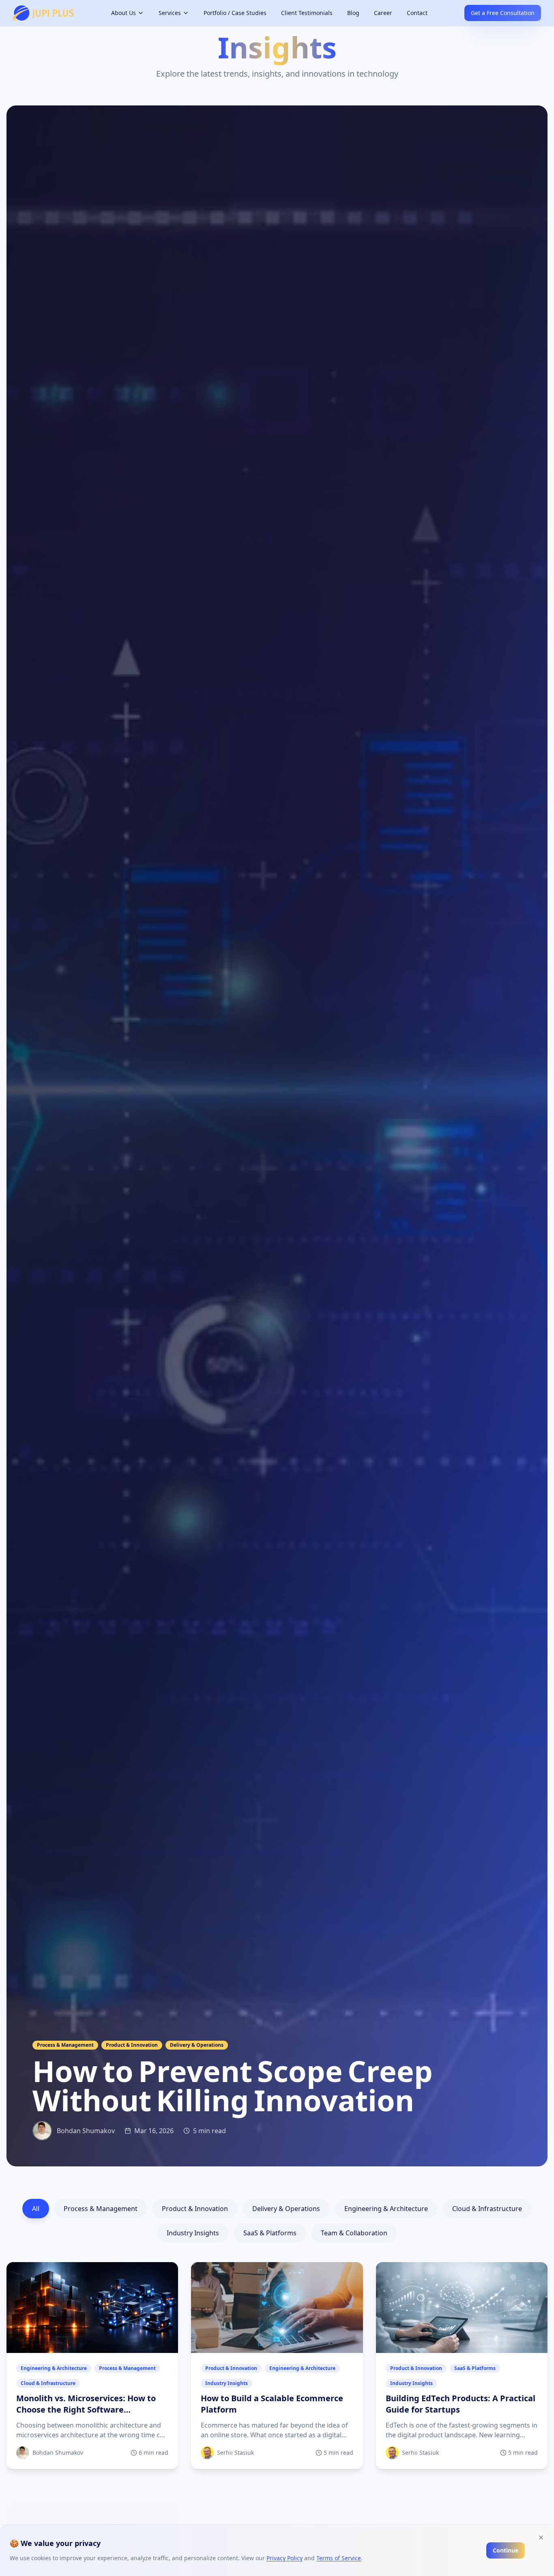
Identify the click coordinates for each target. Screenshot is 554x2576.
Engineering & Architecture (386, 2209)
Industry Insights (193, 2233)
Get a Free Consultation (503, 13)
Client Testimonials (307, 13)
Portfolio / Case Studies (235, 13)
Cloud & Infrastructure (487, 2209)
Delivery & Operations (286, 2209)
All (36, 2209)
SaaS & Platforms (270, 2233)
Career (383, 13)
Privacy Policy (285, 2558)
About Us (123, 13)
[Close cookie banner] (541, 2537)
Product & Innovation (195, 2209)
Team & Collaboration (354, 2233)
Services (170, 13)
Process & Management (101, 2209)
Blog (353, 13)
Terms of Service (339, 2558)
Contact (417, 13)
